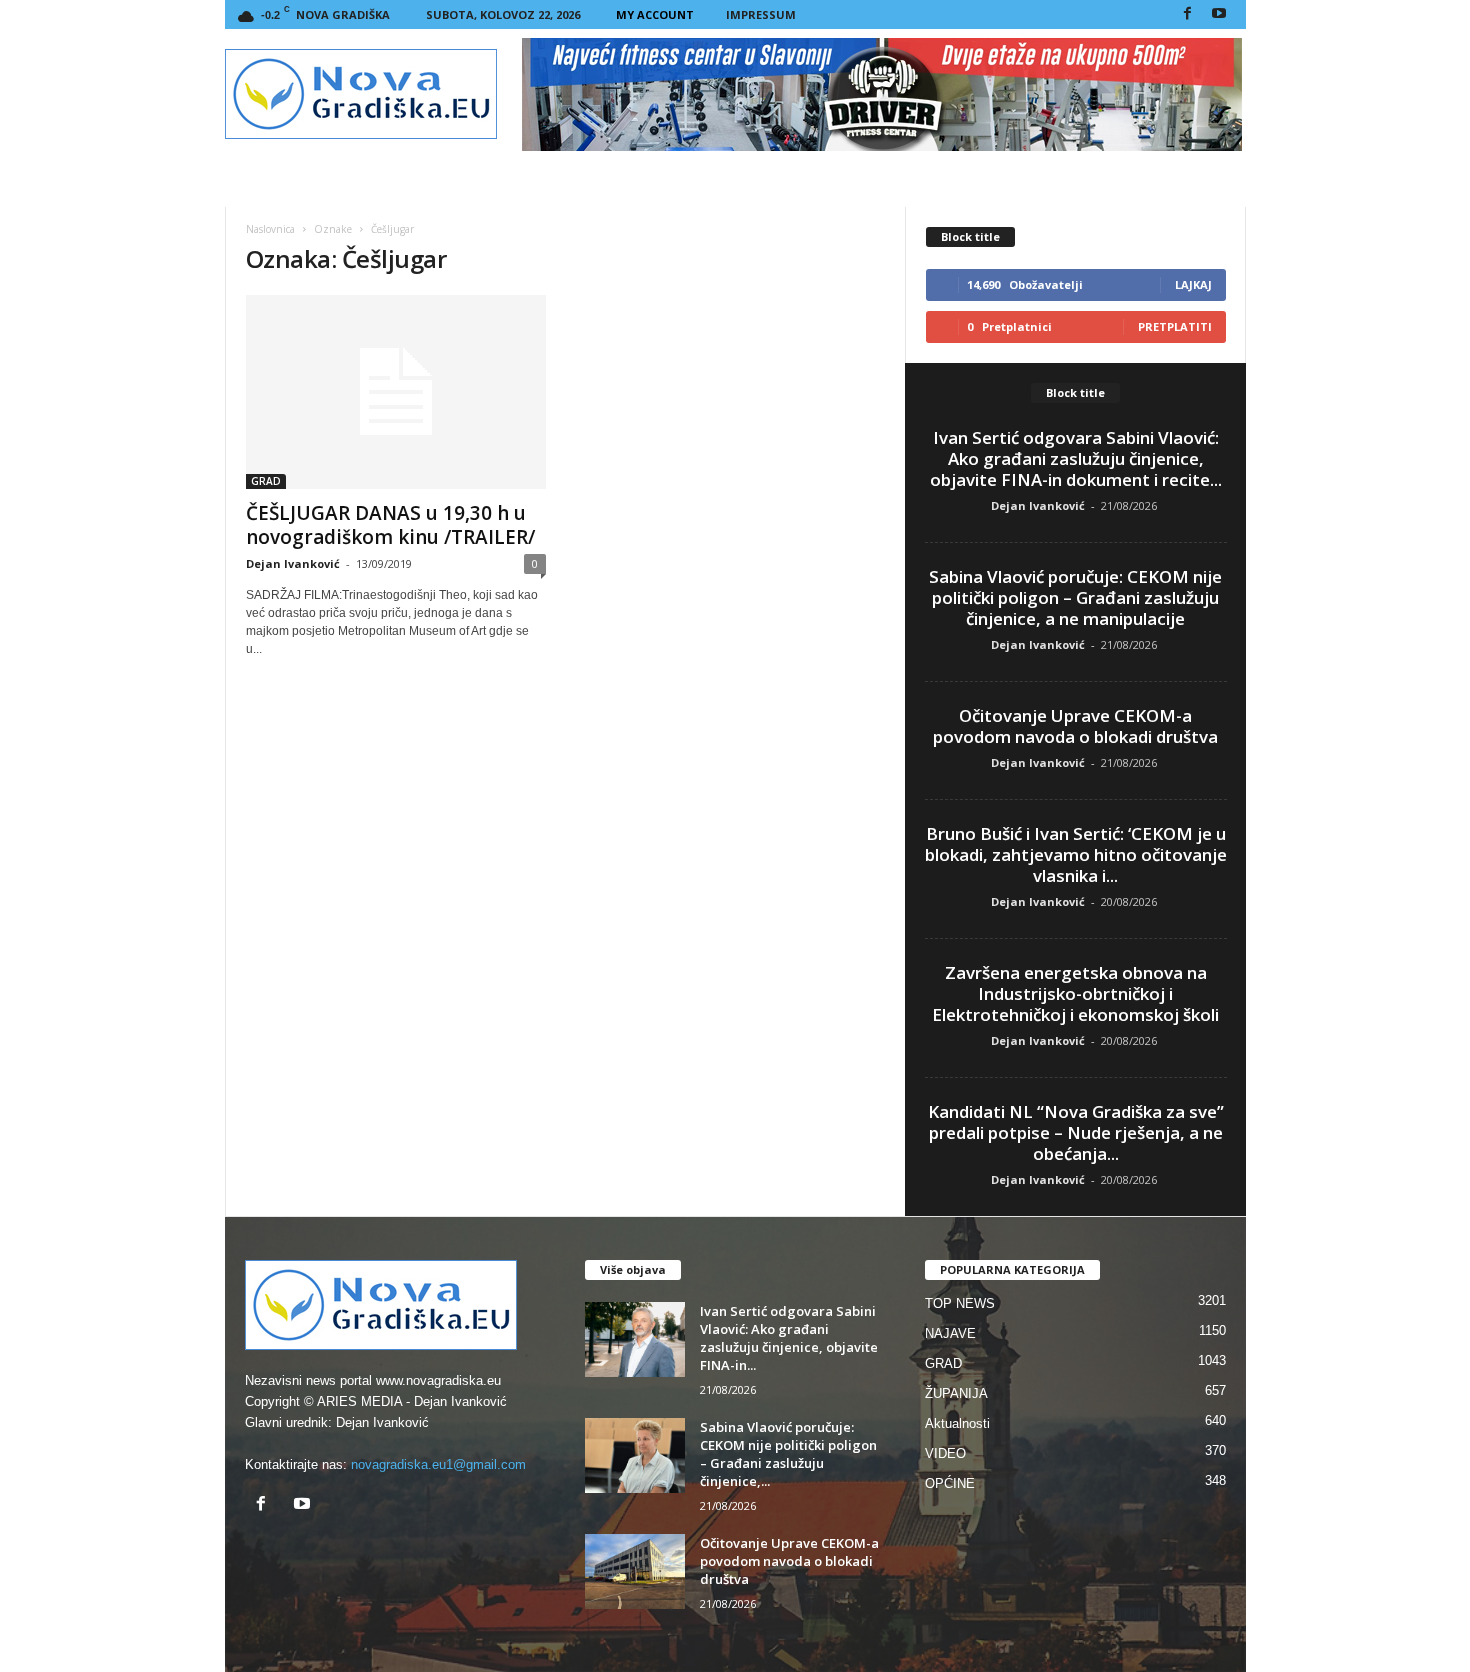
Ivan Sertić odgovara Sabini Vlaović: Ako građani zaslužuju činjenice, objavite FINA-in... (789, 1338)
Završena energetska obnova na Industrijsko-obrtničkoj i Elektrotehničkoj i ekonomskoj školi (1075, 993)
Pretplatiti (1175, 326)
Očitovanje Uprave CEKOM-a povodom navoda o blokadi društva (1075, 726)
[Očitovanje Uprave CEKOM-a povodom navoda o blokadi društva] (635, 1571)
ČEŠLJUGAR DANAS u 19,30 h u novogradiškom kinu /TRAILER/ (390, 525)
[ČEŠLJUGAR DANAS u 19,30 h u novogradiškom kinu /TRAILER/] (396, 392)
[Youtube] (1219, 14)
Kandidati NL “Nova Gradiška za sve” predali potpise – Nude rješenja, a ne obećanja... (1076, 1132)
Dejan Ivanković (293, 563)
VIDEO (945, 1453)
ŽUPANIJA (956, 1393)
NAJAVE (950, 1333)
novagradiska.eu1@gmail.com (438, 1464)
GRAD (266, 481)
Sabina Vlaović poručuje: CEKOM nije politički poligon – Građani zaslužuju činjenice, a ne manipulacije (1075, 597)
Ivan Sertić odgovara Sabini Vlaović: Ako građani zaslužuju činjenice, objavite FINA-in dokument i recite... (1076, 458)
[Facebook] (1188, 14)
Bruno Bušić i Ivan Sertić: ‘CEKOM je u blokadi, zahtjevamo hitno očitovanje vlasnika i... (1076, 854)
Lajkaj (1193, 284)
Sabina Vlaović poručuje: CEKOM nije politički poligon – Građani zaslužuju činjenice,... (788, 1454)
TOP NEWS (960, 1303)
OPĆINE (950, 1483)
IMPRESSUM (761, 14)
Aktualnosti (957, 1423)
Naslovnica (270, 229)
